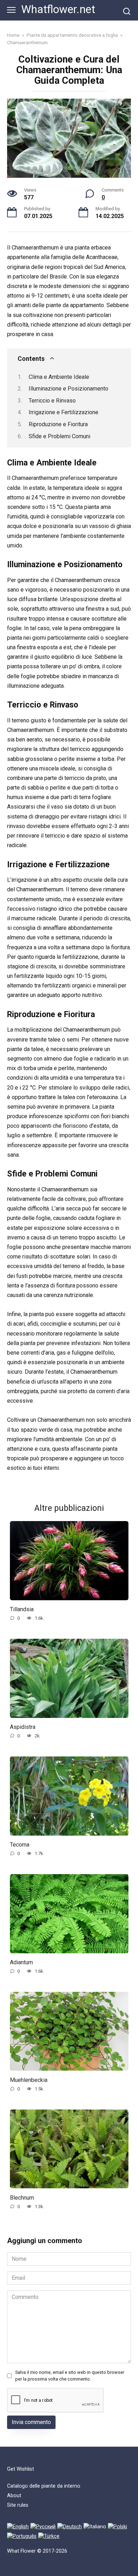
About (14, 2496)
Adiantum (21, 1962)
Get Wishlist (21, 2469)
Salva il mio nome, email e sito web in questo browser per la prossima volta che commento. (70, 2376)
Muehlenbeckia (29, 2080)
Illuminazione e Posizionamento (68, 389)
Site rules (18, 2505)
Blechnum (22, 2197)
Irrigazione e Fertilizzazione (64, 412)
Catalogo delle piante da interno (44, 2486)
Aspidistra (23, 1727)
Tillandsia (22, 1609)
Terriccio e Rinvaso (52, 401)
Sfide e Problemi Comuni (59, 436)
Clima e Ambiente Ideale (59, 377)
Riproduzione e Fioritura (58, 424)
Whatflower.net (58, 9)
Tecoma (20, 1845)
